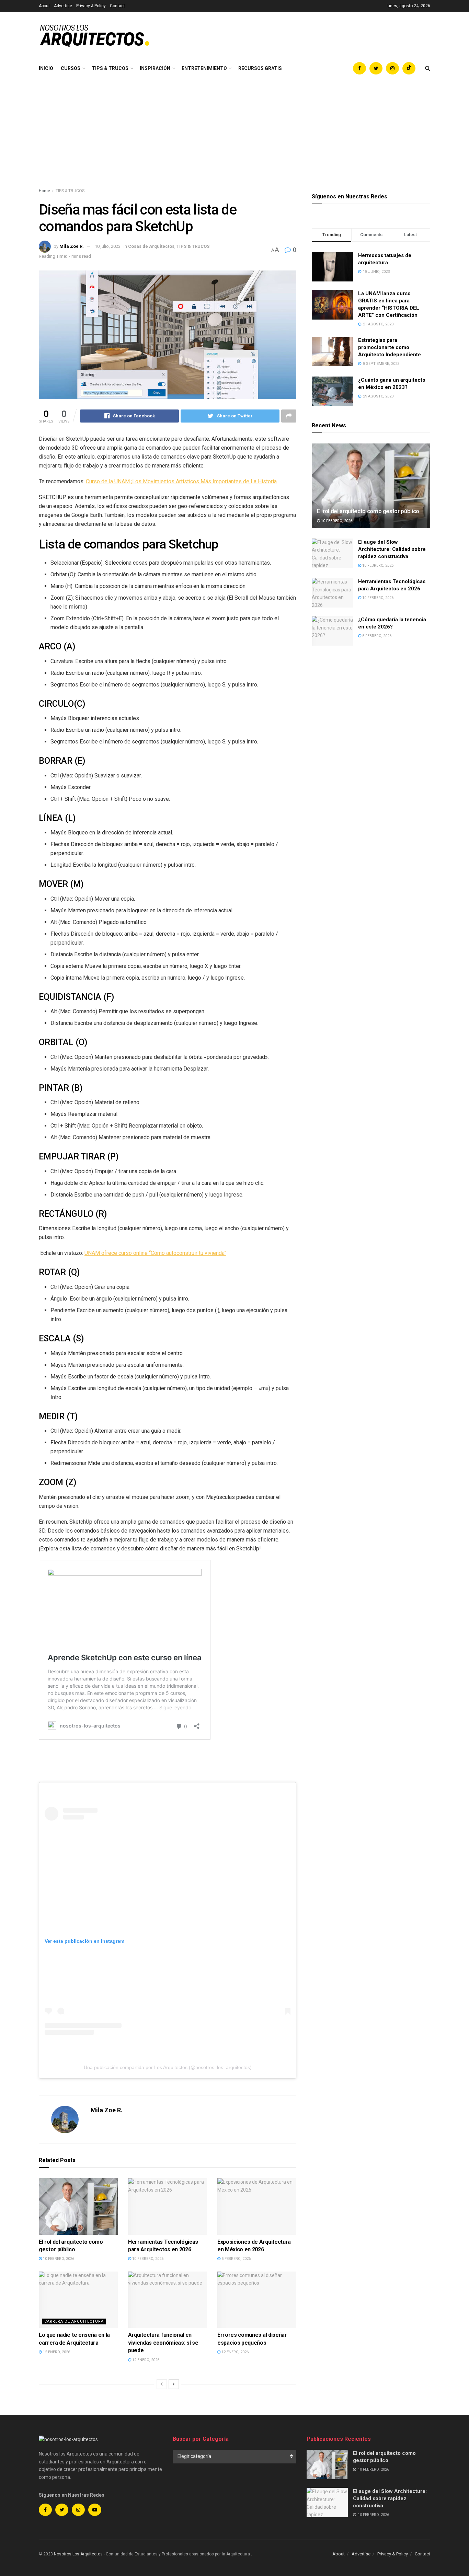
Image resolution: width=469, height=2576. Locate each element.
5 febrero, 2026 (236, 2259)
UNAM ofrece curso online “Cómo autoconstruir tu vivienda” (155, 1253)
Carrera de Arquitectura (74, 2321)
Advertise (63, 6)
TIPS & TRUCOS (110, 68)
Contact (117, 6)
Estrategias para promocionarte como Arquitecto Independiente (390, 347)
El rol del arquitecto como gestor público (368, 511)
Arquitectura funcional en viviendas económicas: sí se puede (163, 2343)
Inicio (46, 68)
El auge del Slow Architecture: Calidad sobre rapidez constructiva (392, 549)
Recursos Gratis (260, 68)
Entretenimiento (204, 68)
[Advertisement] (235, 129)
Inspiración (155, 68)
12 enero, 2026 (56, 2352)
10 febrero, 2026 (58, 2259)
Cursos (71, 68)
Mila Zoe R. (72, 246)
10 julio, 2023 (108, 246)
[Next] (174, 2384)
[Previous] (162, 2384)
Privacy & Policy (91, 6)
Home (44, 191)
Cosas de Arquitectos (151, 246)
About (44, 6)
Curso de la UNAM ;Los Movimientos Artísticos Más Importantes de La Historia (181, 481)
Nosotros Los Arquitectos (78, 2554)
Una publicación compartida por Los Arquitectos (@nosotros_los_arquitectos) (168, 2067)
